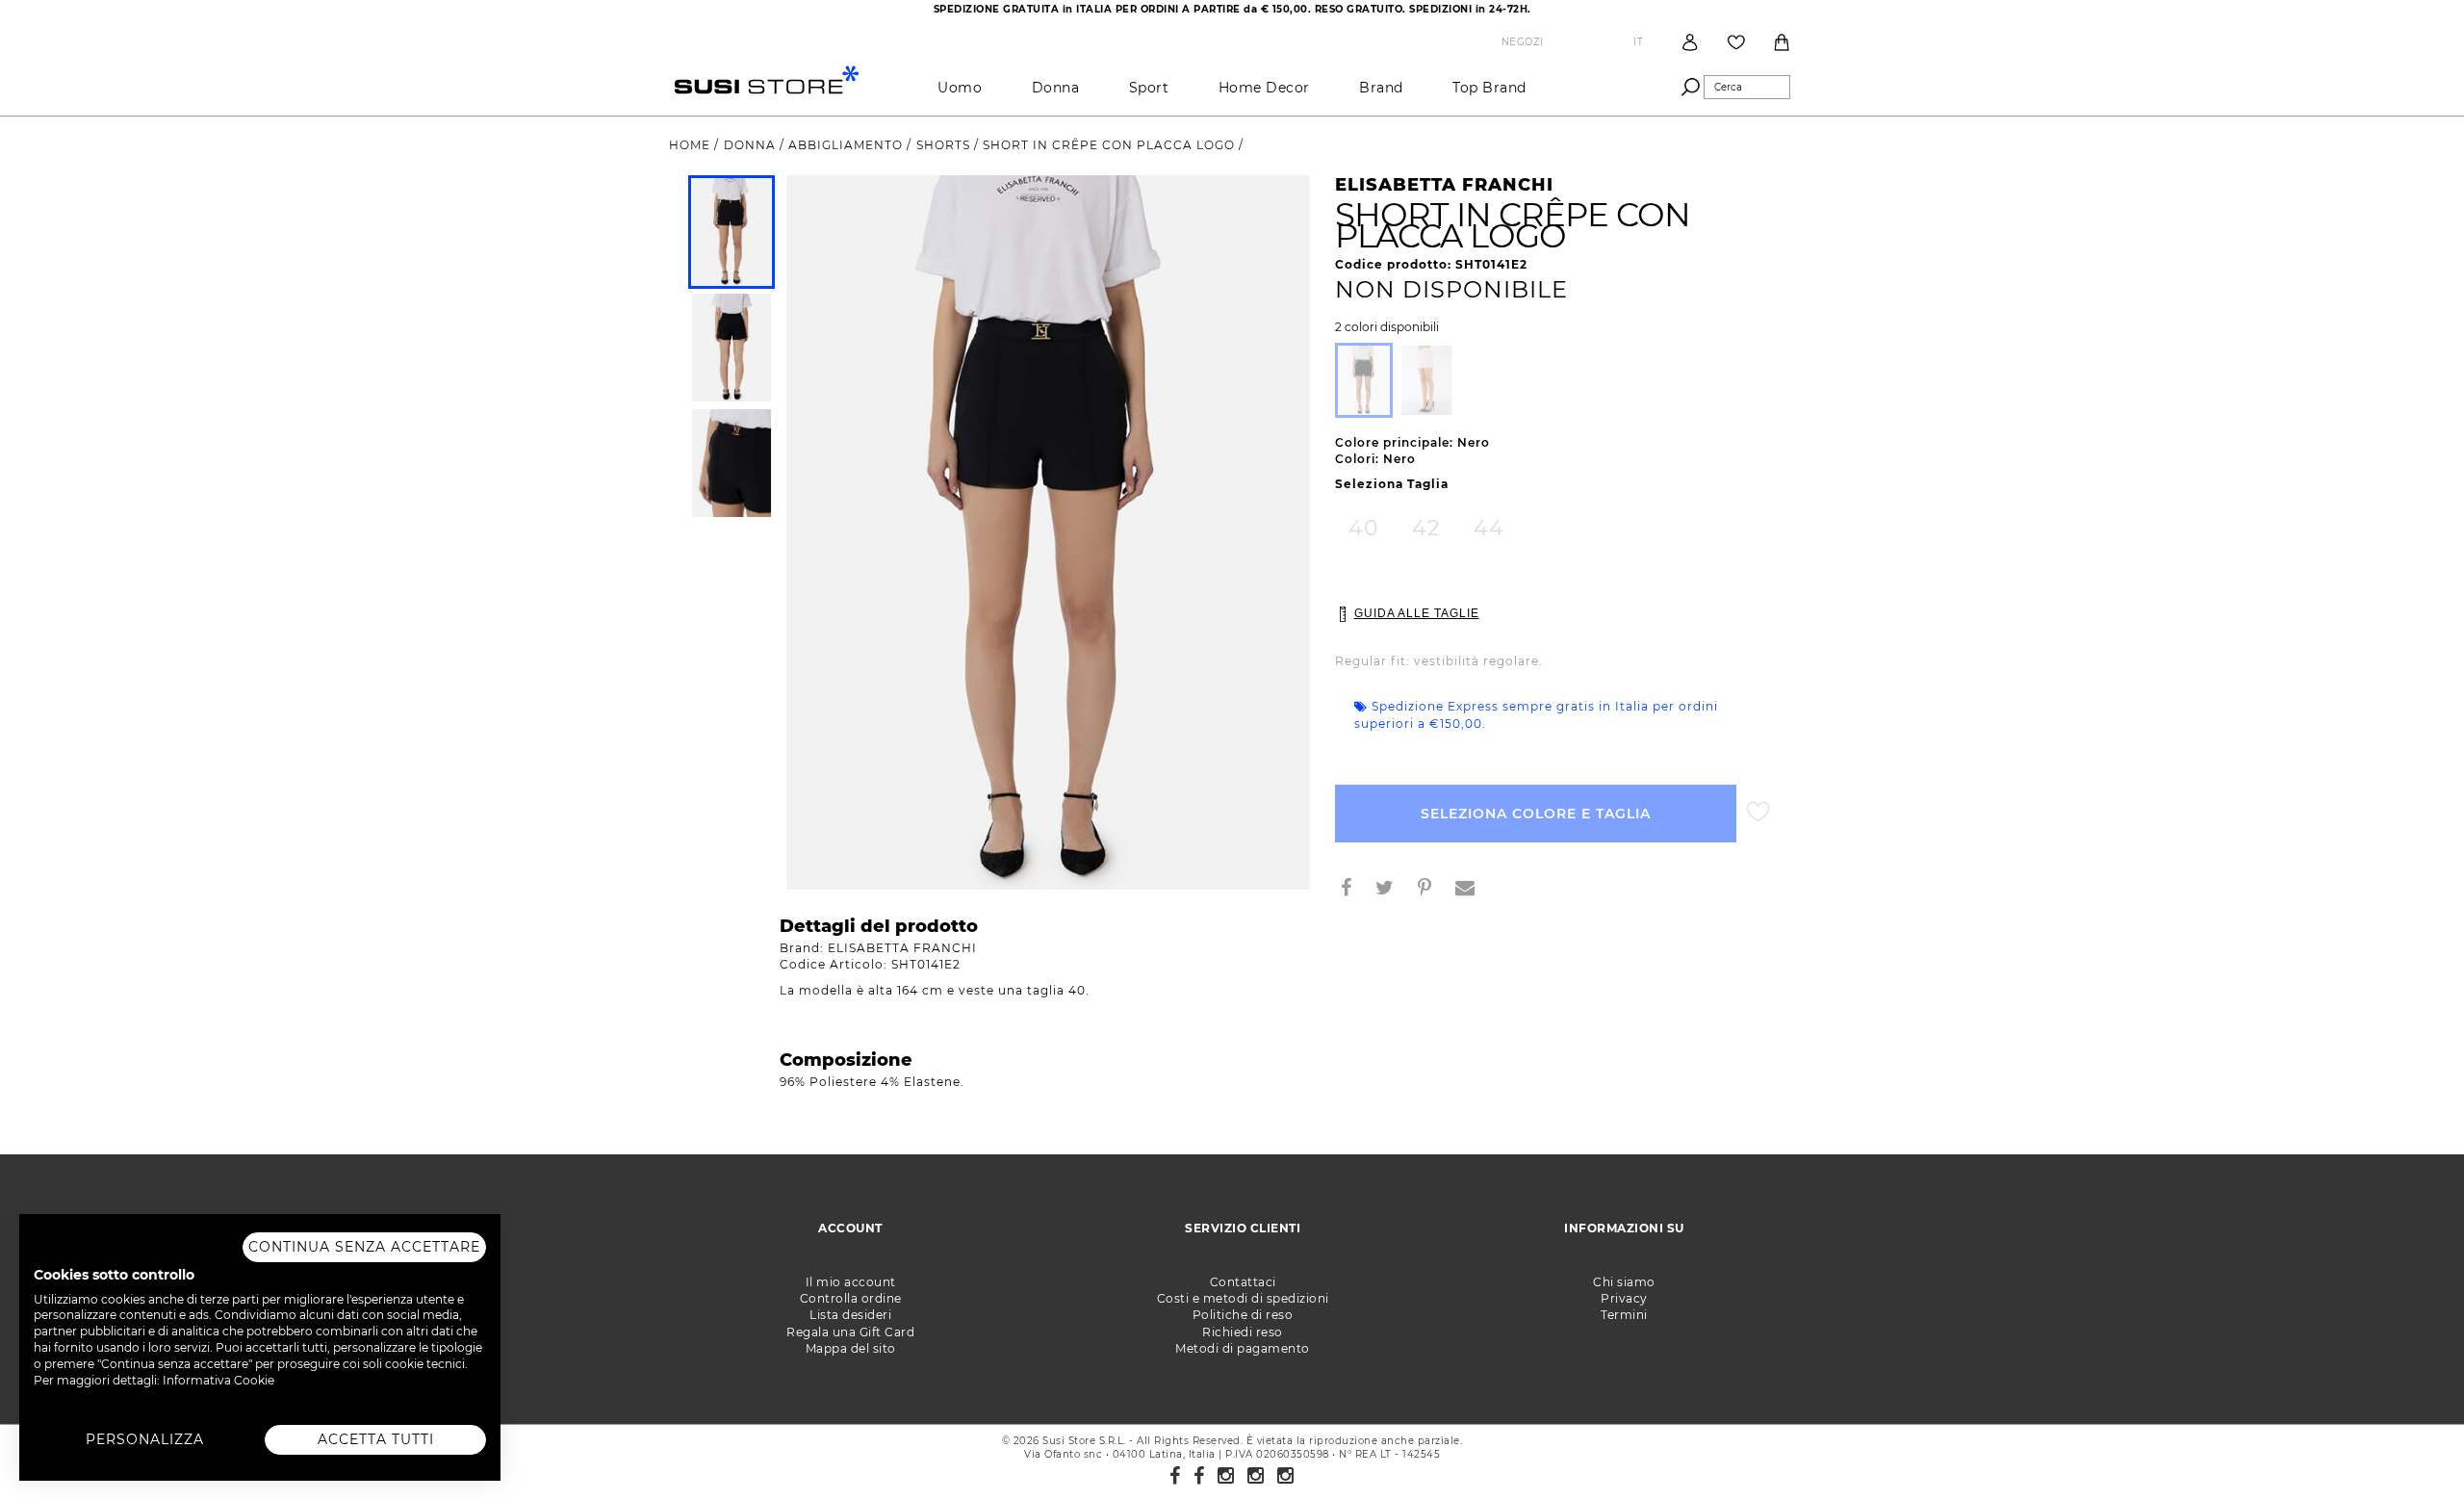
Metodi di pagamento (1243, 1348)
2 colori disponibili (1387, 327)
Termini (1624, 1315)
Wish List (1736, 42)
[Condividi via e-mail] (1473, 890)
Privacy (1624, 1298)
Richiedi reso (1243, 1332)
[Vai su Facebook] (1175, 1476)
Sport (1149, 88)
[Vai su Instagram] (1226, 1476)
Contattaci (1243, 1282)
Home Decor (1264, 88)
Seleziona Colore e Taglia (1536, 814)
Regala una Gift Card (850, 1332)
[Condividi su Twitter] (1392, 890)
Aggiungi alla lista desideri (1758, 812)
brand (1381, 88)
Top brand (1489, 88)
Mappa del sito (851, 1348)
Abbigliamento (847, 145)
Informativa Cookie (218, 1380)
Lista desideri (850, 1315)
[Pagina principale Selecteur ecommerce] (767, 78)
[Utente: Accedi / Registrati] (1690, 42)
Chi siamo (1624, 1282)
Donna (1056, 88)
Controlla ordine (851, 1298)
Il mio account (851, 1282)
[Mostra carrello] (1782, 42)
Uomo (960, 88)
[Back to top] (2410, 1446)
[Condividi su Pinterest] (1432, 890)
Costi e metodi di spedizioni (1243, 1298)
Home (692, 145)
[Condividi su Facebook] (1354, 890)
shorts (945, 145)
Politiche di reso (1243, 1315)
